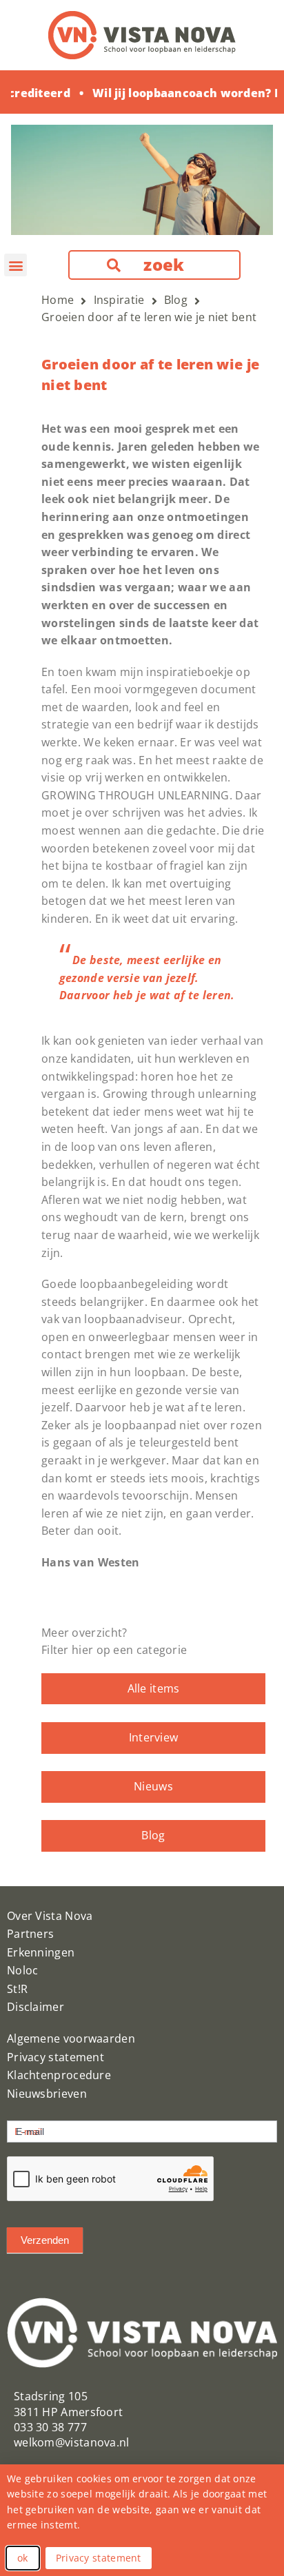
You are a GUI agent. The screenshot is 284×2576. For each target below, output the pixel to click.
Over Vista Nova (50, 1916)
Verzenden (45, 2240)
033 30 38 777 (50, 2427)
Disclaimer (35, 2007)
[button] (16, 265)
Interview (154, 1737)
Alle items (154, 1688)
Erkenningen (41, 1952)
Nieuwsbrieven (47, 2094)
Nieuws (153, 1786)
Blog (153, 1835)
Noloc (23, 1970)
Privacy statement (55, 2057)
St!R (17, 1989)
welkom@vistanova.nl (72, 2442)
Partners (30, 1934)
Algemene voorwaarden (71, 2038)
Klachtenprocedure (59, 2075)
